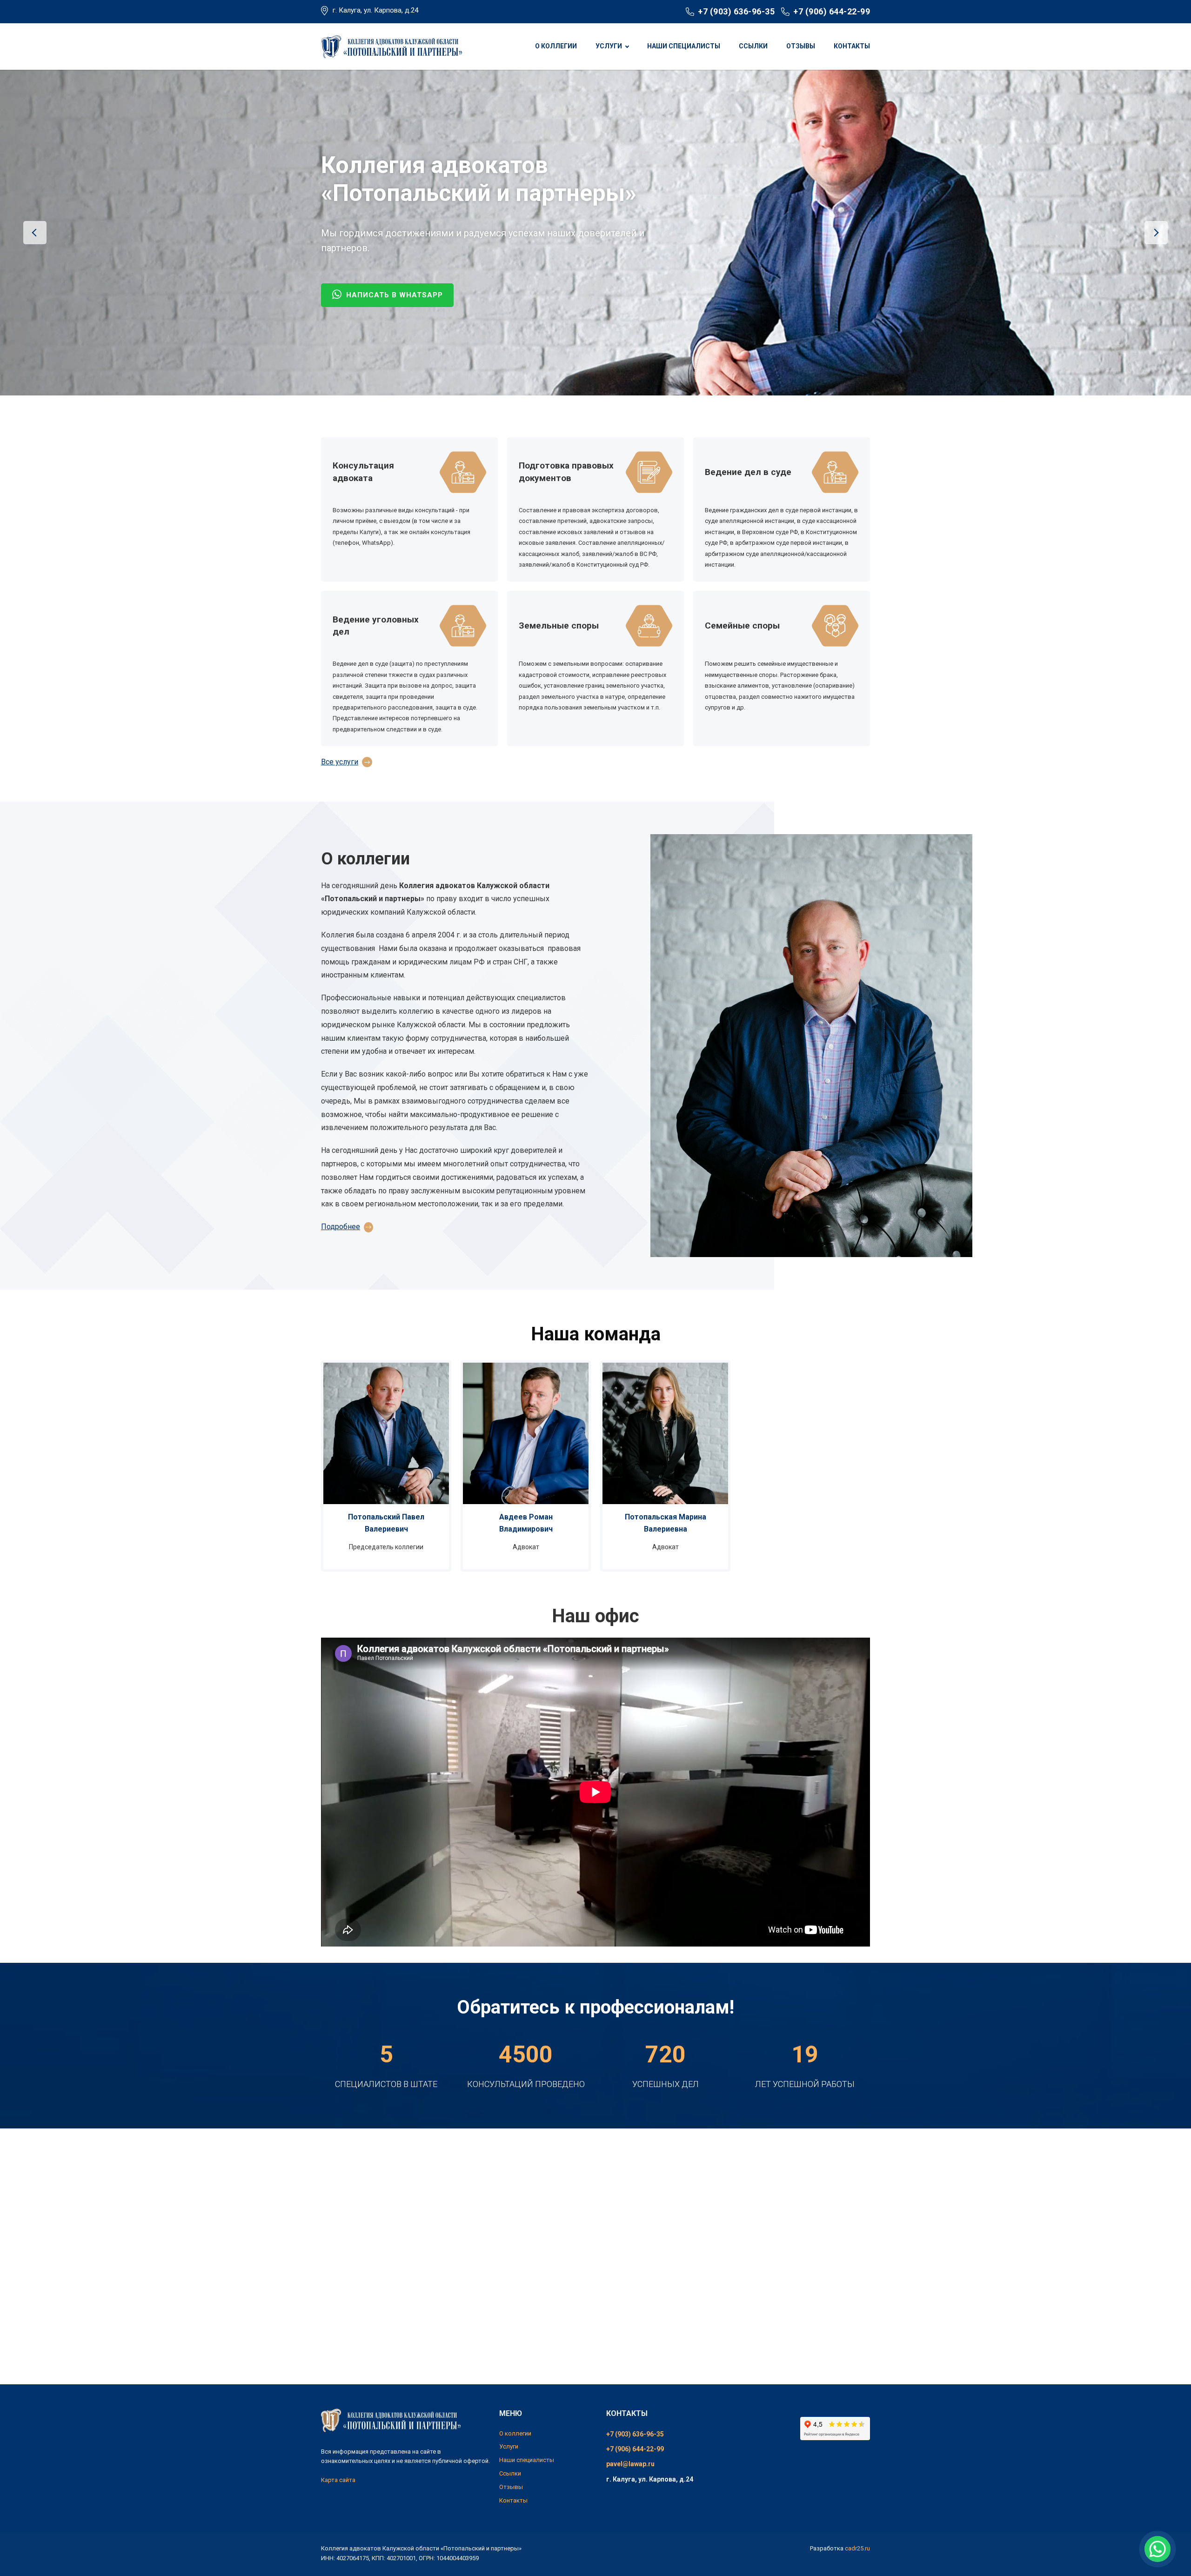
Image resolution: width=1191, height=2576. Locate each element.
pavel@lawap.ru (630, 2464)
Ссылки (753, 46)
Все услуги (340, 762)
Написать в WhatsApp (393, 274)
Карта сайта (338, 2480)
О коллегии (556, 46)
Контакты (852, 46)
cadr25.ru (857, 2548)
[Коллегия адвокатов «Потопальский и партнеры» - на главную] (391, 46)
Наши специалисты (684, 46)
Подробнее (341, 1227)
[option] (595, 233)
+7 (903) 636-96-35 (736, 11)
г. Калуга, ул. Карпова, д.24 (375, 10)
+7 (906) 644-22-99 (832, 11)
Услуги (609, 46)
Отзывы (801, 46)
